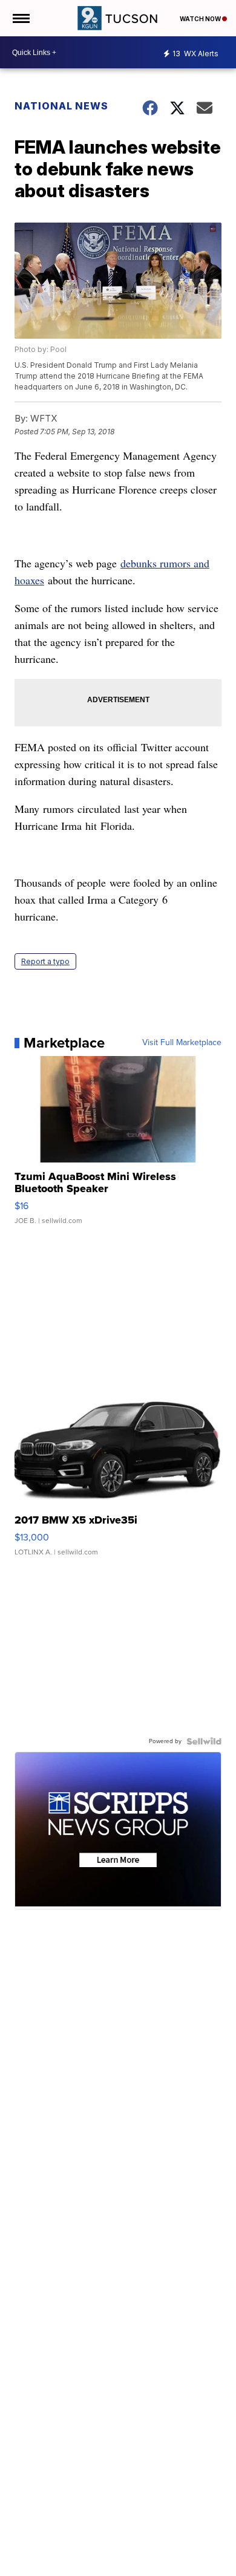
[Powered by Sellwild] (204, 1741)
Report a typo (45, 961)
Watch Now (201, 19)
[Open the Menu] (20, 18)
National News (61, 106)
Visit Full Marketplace (182, 1043)
